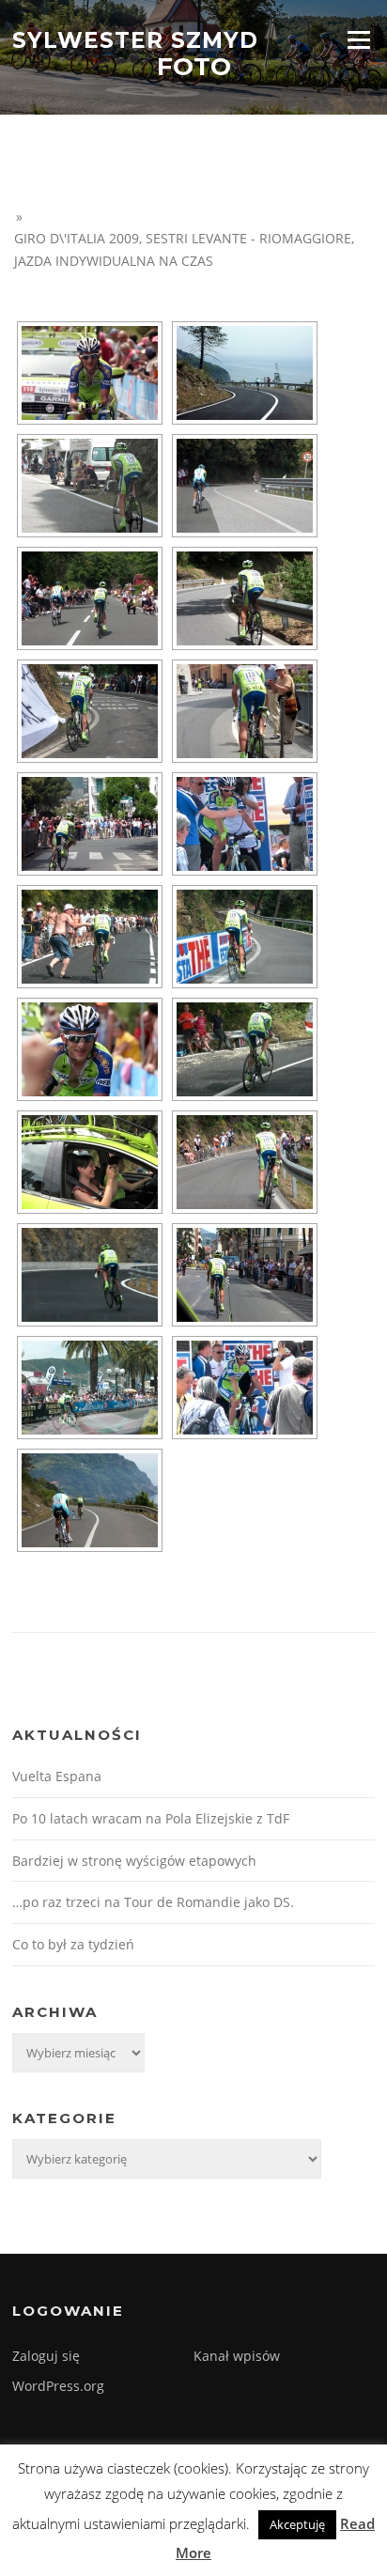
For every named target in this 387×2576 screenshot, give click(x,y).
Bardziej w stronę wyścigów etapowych (134, 1861)
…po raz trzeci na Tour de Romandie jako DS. (153, 1902)
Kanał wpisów (237, 2356)
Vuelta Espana (57, 1776)
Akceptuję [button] (297, 2524)
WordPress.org (58, 2386)
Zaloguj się (46, 2356)
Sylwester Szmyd (135, 39)
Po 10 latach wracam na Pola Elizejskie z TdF (151, 1818)
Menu (358, 39)
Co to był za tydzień (73, 1944)
